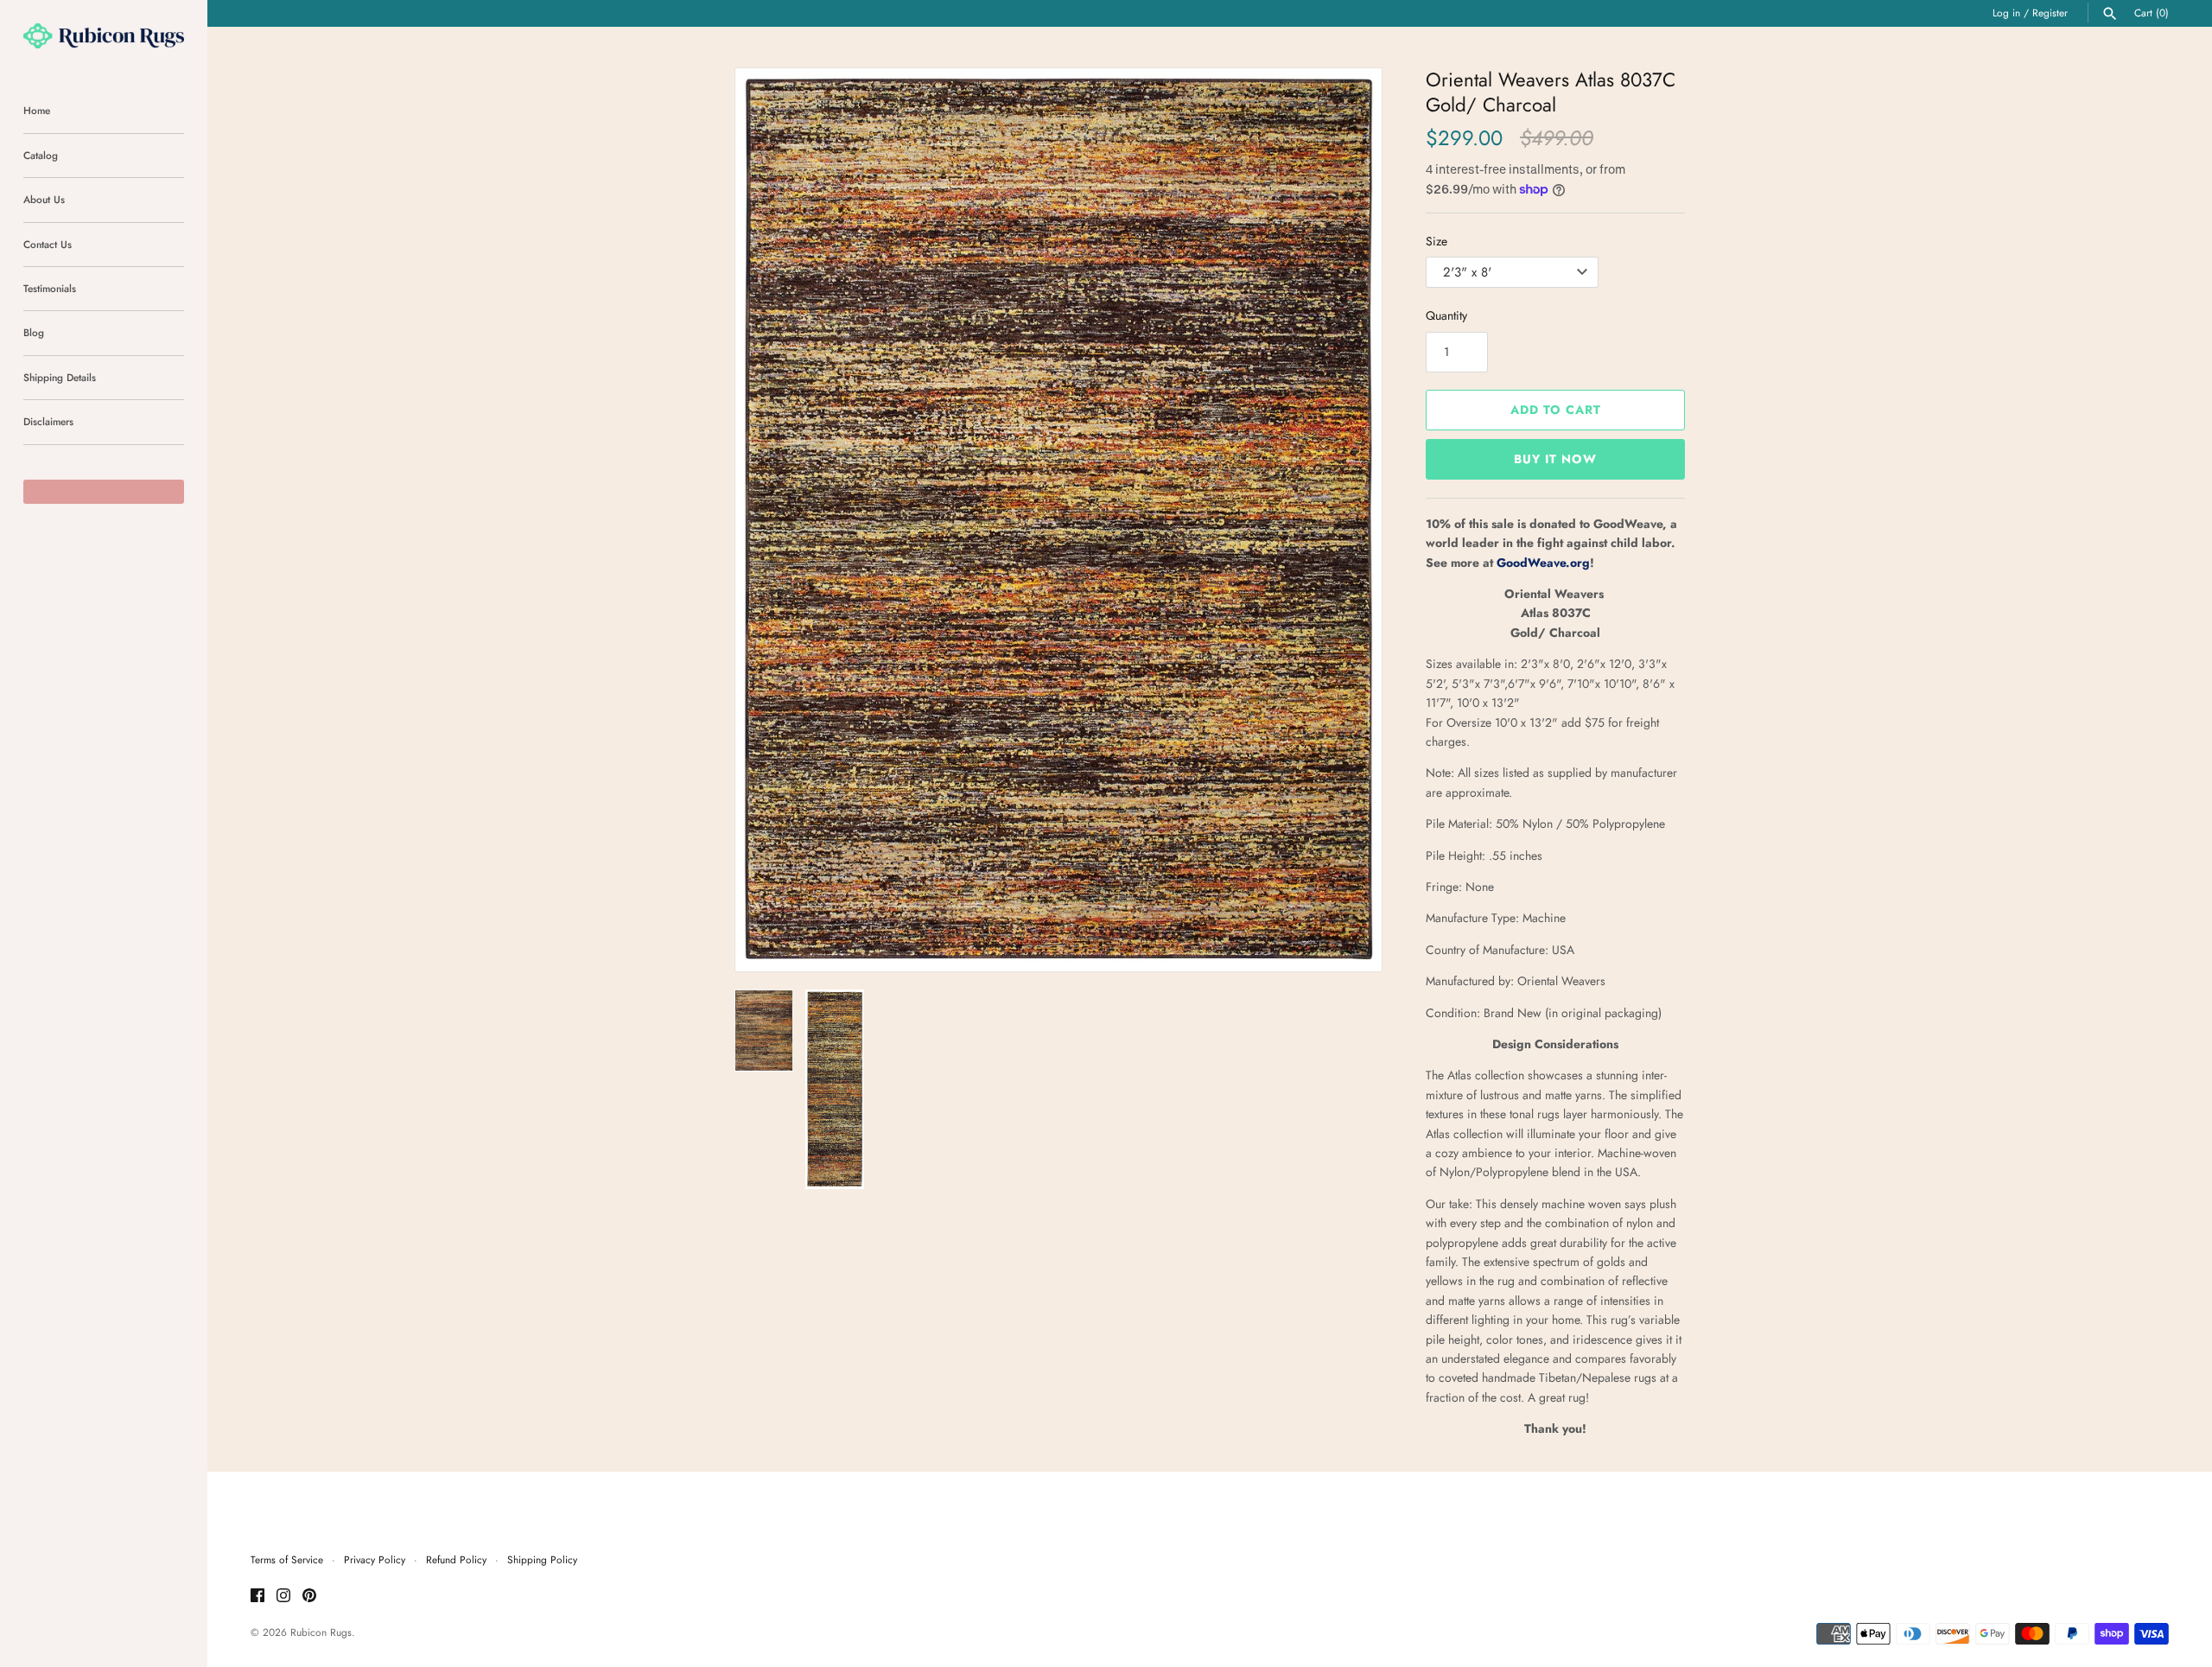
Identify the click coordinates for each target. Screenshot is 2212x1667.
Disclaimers (48, 421)
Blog (34, 332)
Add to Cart (1556, 410)
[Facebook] (257, 1597)
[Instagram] (283, 1597)
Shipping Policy (542, 1559)
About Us (44, 199)
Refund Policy (456, 1559)
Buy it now (1555, 459)
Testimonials (50, 288)
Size (1437, 241)
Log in (2006, 13)
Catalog (41, 155)
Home (37, 110)
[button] (1345, 520)
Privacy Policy (375, 1559)
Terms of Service (287, 1559)
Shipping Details (60, 377)
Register (2050, 13)
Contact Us (48, 244)
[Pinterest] (309, 1597)
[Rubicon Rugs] (104, 36)
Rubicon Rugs (321, 1632)
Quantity (1446, 315)
